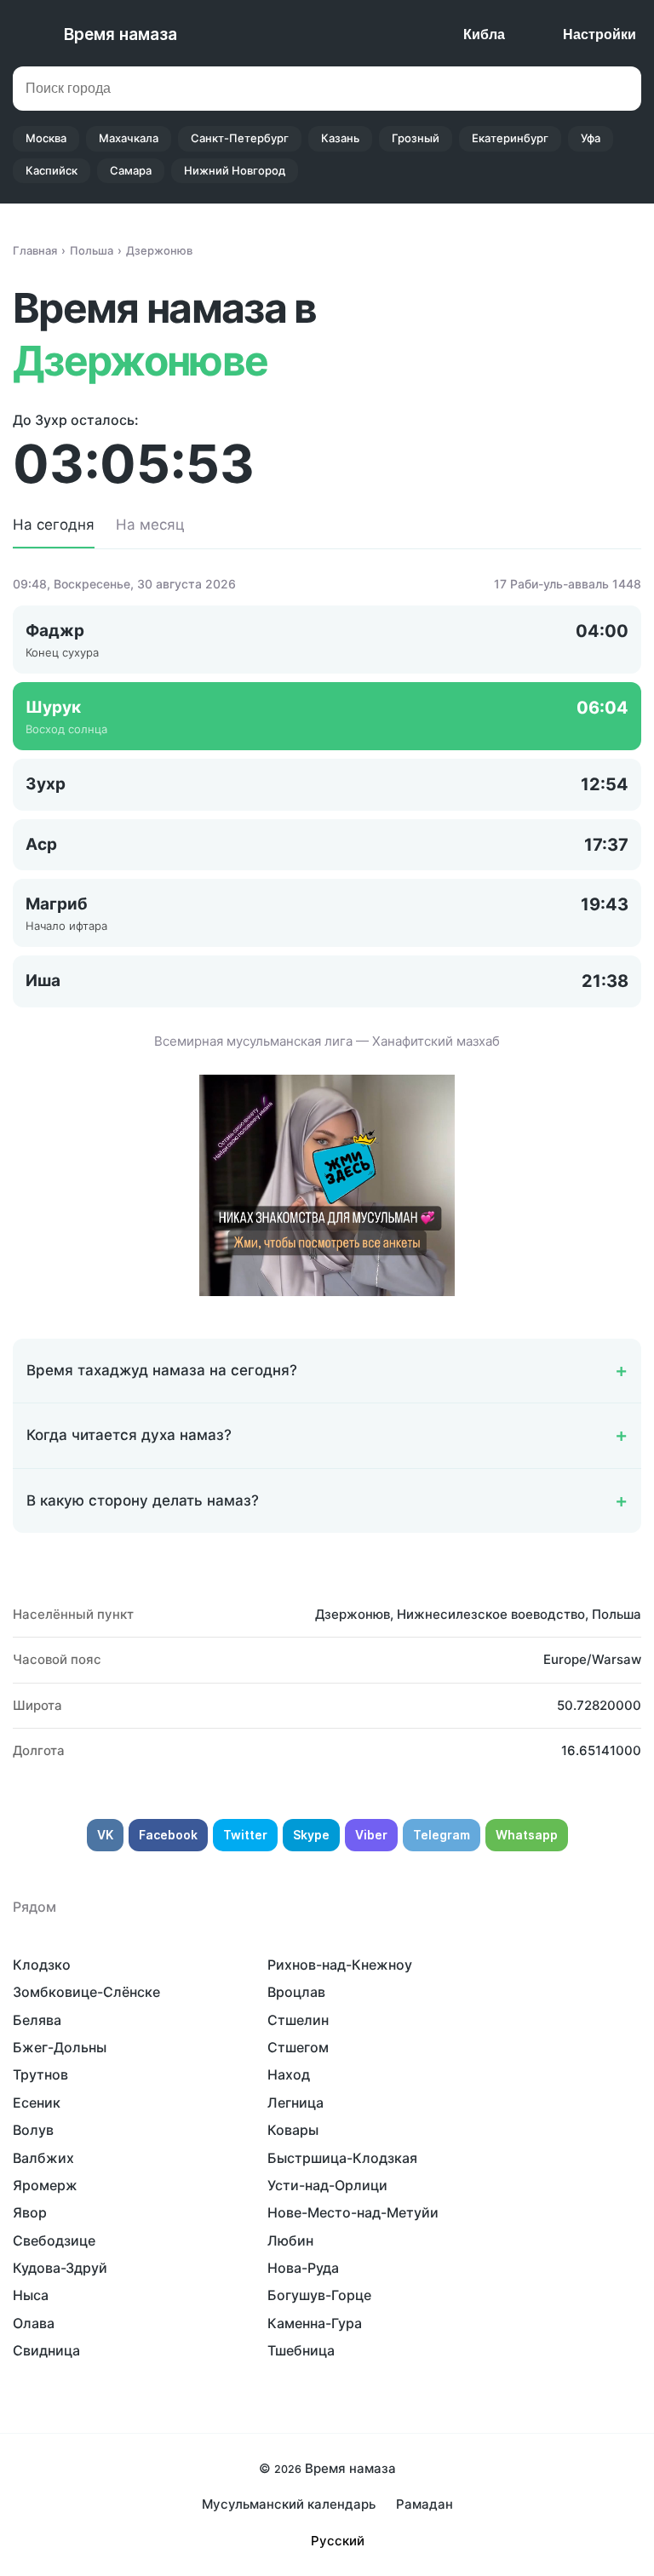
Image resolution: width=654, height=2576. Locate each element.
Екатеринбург (510, 138)
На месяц (150, 525)
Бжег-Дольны (60, 2047)
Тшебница (301, 2350)
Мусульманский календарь (289, 2504)
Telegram (442, 1835)
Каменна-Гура (315, 2323)
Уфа (591, 138)
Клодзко (42, 1965)
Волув (33, 2130)
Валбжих (43, 2158)
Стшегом (298, 2047)
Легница (295, 2103)
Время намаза (120, 34)
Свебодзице (54, 2240)
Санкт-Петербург (240, 138)
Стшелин (298, 2020)
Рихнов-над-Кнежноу (340, 1965)
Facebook (168, 1835)
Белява (37, 2020)
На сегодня (54, 525)
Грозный (416, 138)
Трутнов (40, 2074)
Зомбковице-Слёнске (86, 1992)
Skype (311, 1835)
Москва (46, 138)
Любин (290, 2240)
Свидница (46, 2350)
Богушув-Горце (319, 2295)
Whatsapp (527, 1835)
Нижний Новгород (235, 170)
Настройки (599, 34)
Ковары (293, 2130)
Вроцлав (296, 1992)
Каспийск (52, 170)
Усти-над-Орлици (327, 2185)
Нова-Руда (303, 2268)
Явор (30, 2212)
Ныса (31, 2295)
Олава (34, 2323)
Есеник (37, 2103)
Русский (338, 2541)
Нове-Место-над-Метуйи (353, 2212)
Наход (289, 2074)
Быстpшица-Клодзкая (342, 2158)
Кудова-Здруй (60, 2268)
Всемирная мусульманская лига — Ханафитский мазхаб (327, 1041)
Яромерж (45, 2185)
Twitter (245, 1835)
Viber (371, 1835)
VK (105, 1835)
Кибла (484, 34)
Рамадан (425, 2504)
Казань (340, 138)
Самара (131, 170)
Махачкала (129, 138)
